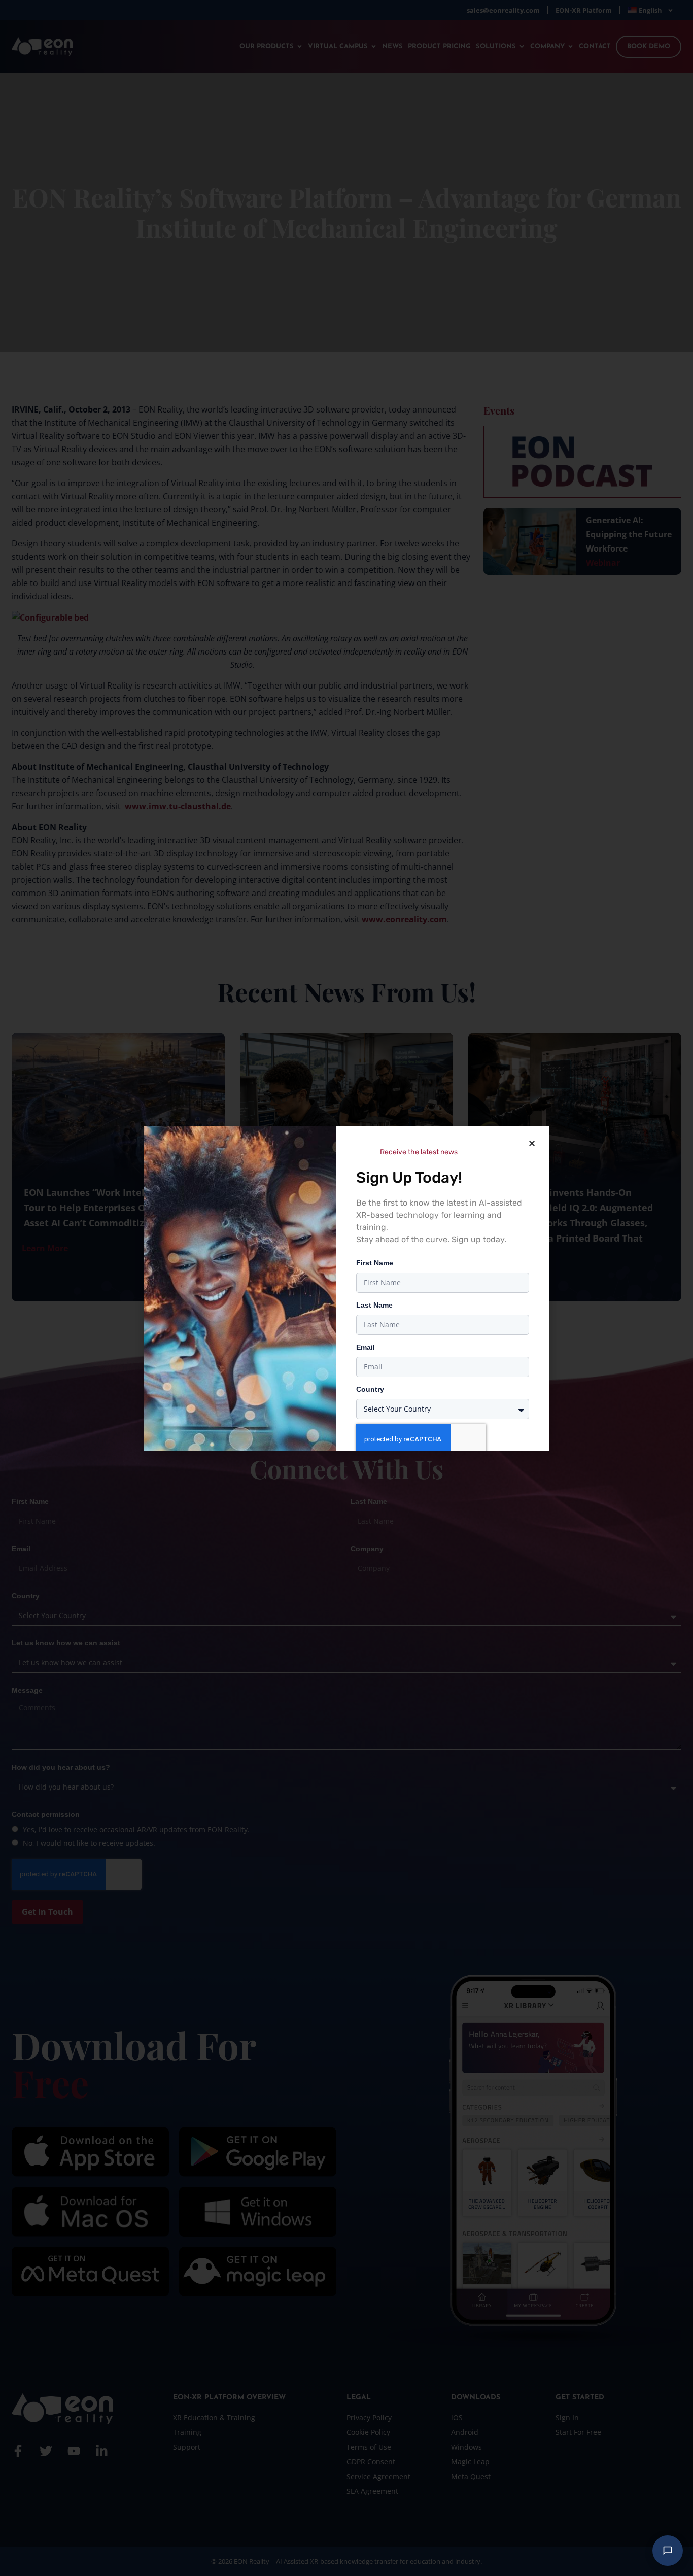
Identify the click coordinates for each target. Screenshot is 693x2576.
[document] (346, 1288)
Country (370, 1389)
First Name (375, 1263)
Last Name (374, 1305)
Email (366, 1347)
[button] (532, 1144)
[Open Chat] (668, 2551)
